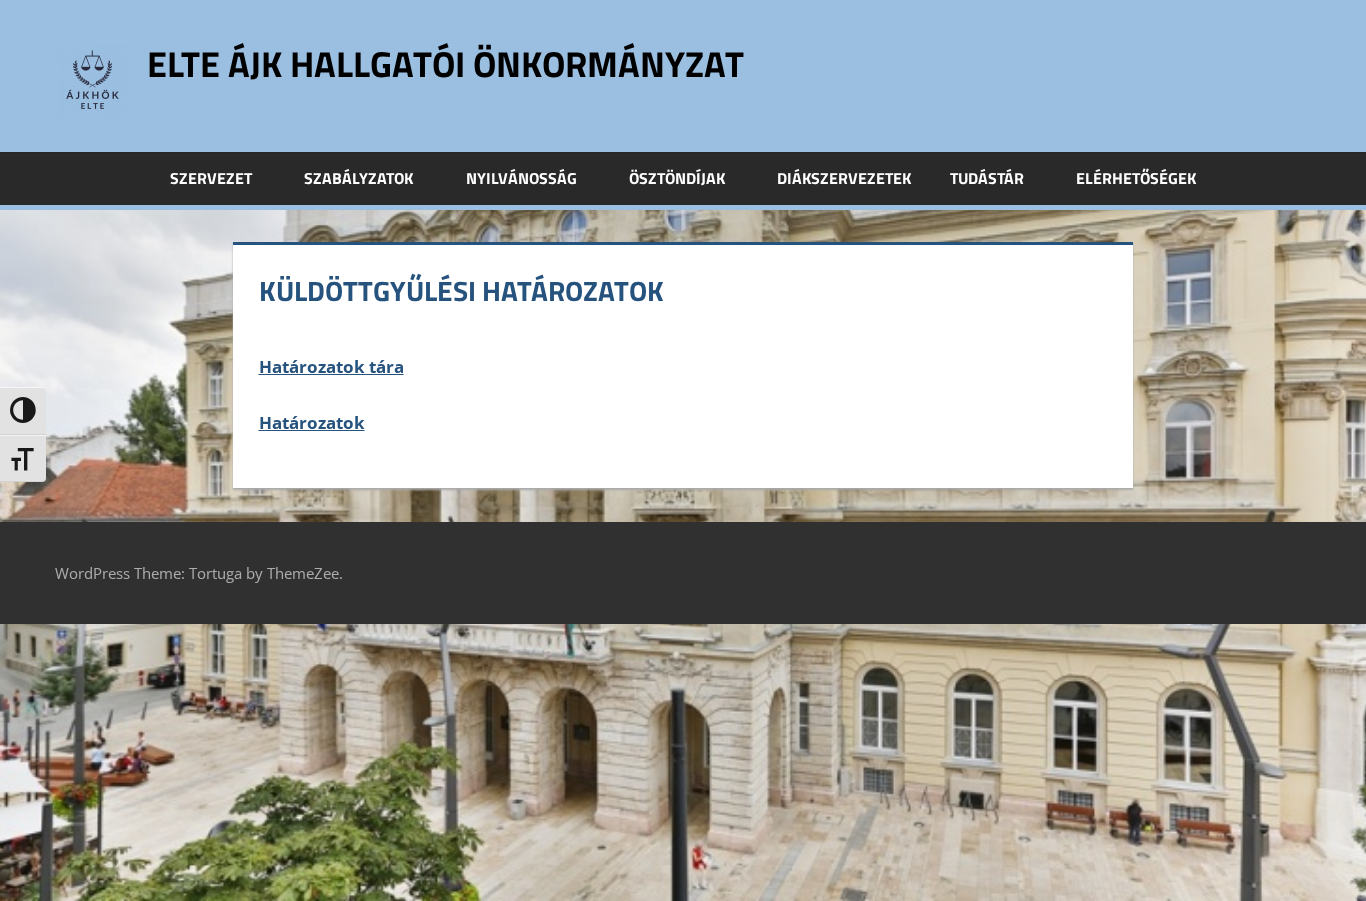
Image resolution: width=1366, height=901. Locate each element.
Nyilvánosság (521, 178)
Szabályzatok (358, 178)
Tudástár (987, 178)
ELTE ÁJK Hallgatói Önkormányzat (445, 63)
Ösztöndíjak (677, 178)
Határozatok (312, 422)
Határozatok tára (331, 366)
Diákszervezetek (844, 178)
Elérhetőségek (1136, 178)
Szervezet (211, 178)
